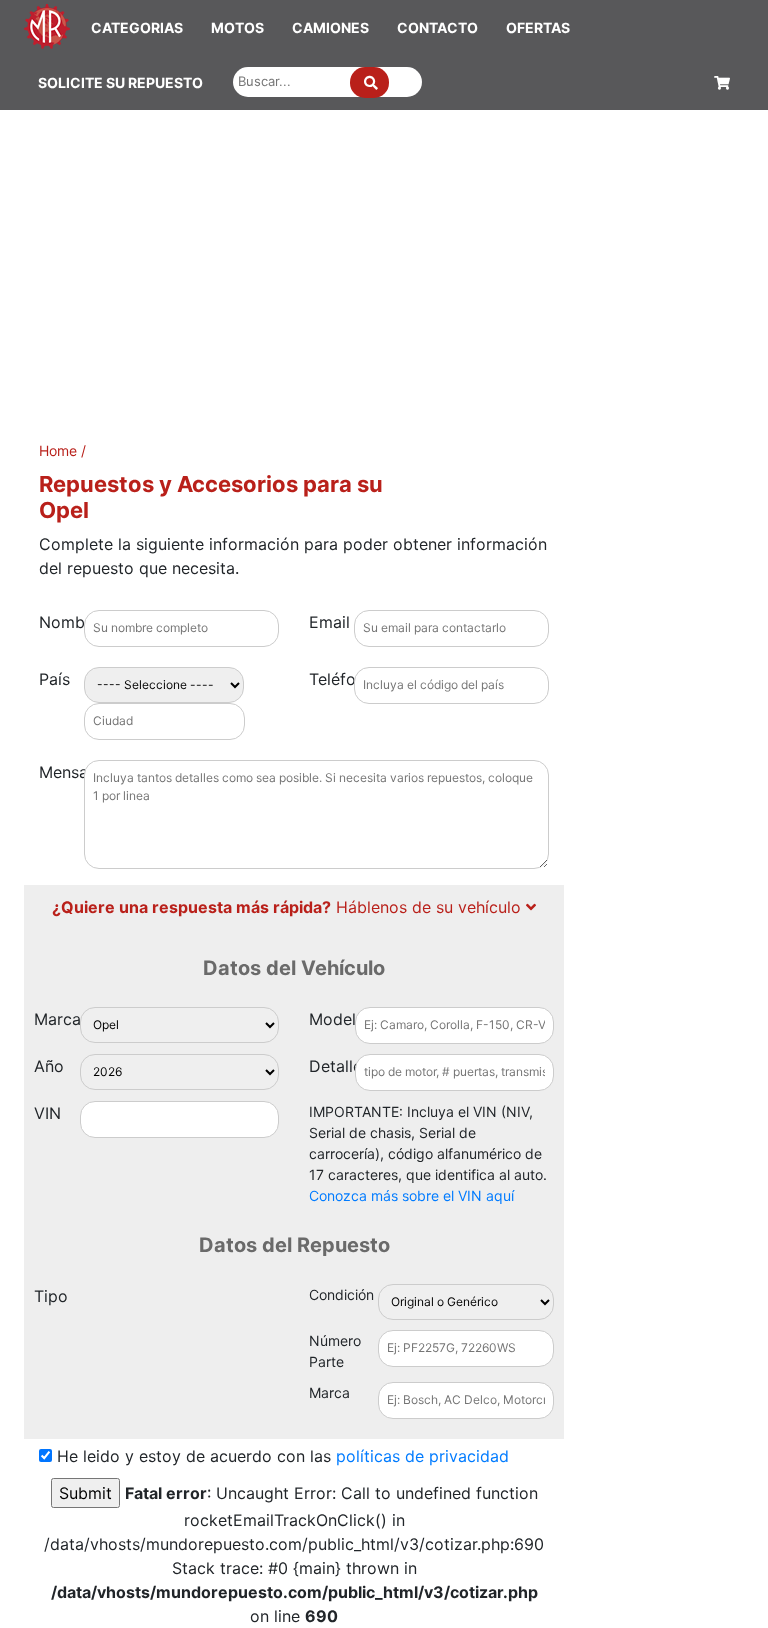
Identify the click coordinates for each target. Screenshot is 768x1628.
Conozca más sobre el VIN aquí (411, 1195)
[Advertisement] (384, 260)
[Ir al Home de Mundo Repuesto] (47, 24)
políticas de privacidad (422, 1456)
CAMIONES (330, 27)
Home (58, 450)
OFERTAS (538, 27)
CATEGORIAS (137, 27)
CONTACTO (437, 27)
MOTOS (237, 27)
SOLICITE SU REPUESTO (120, 82)
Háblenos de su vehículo (289, 907)
